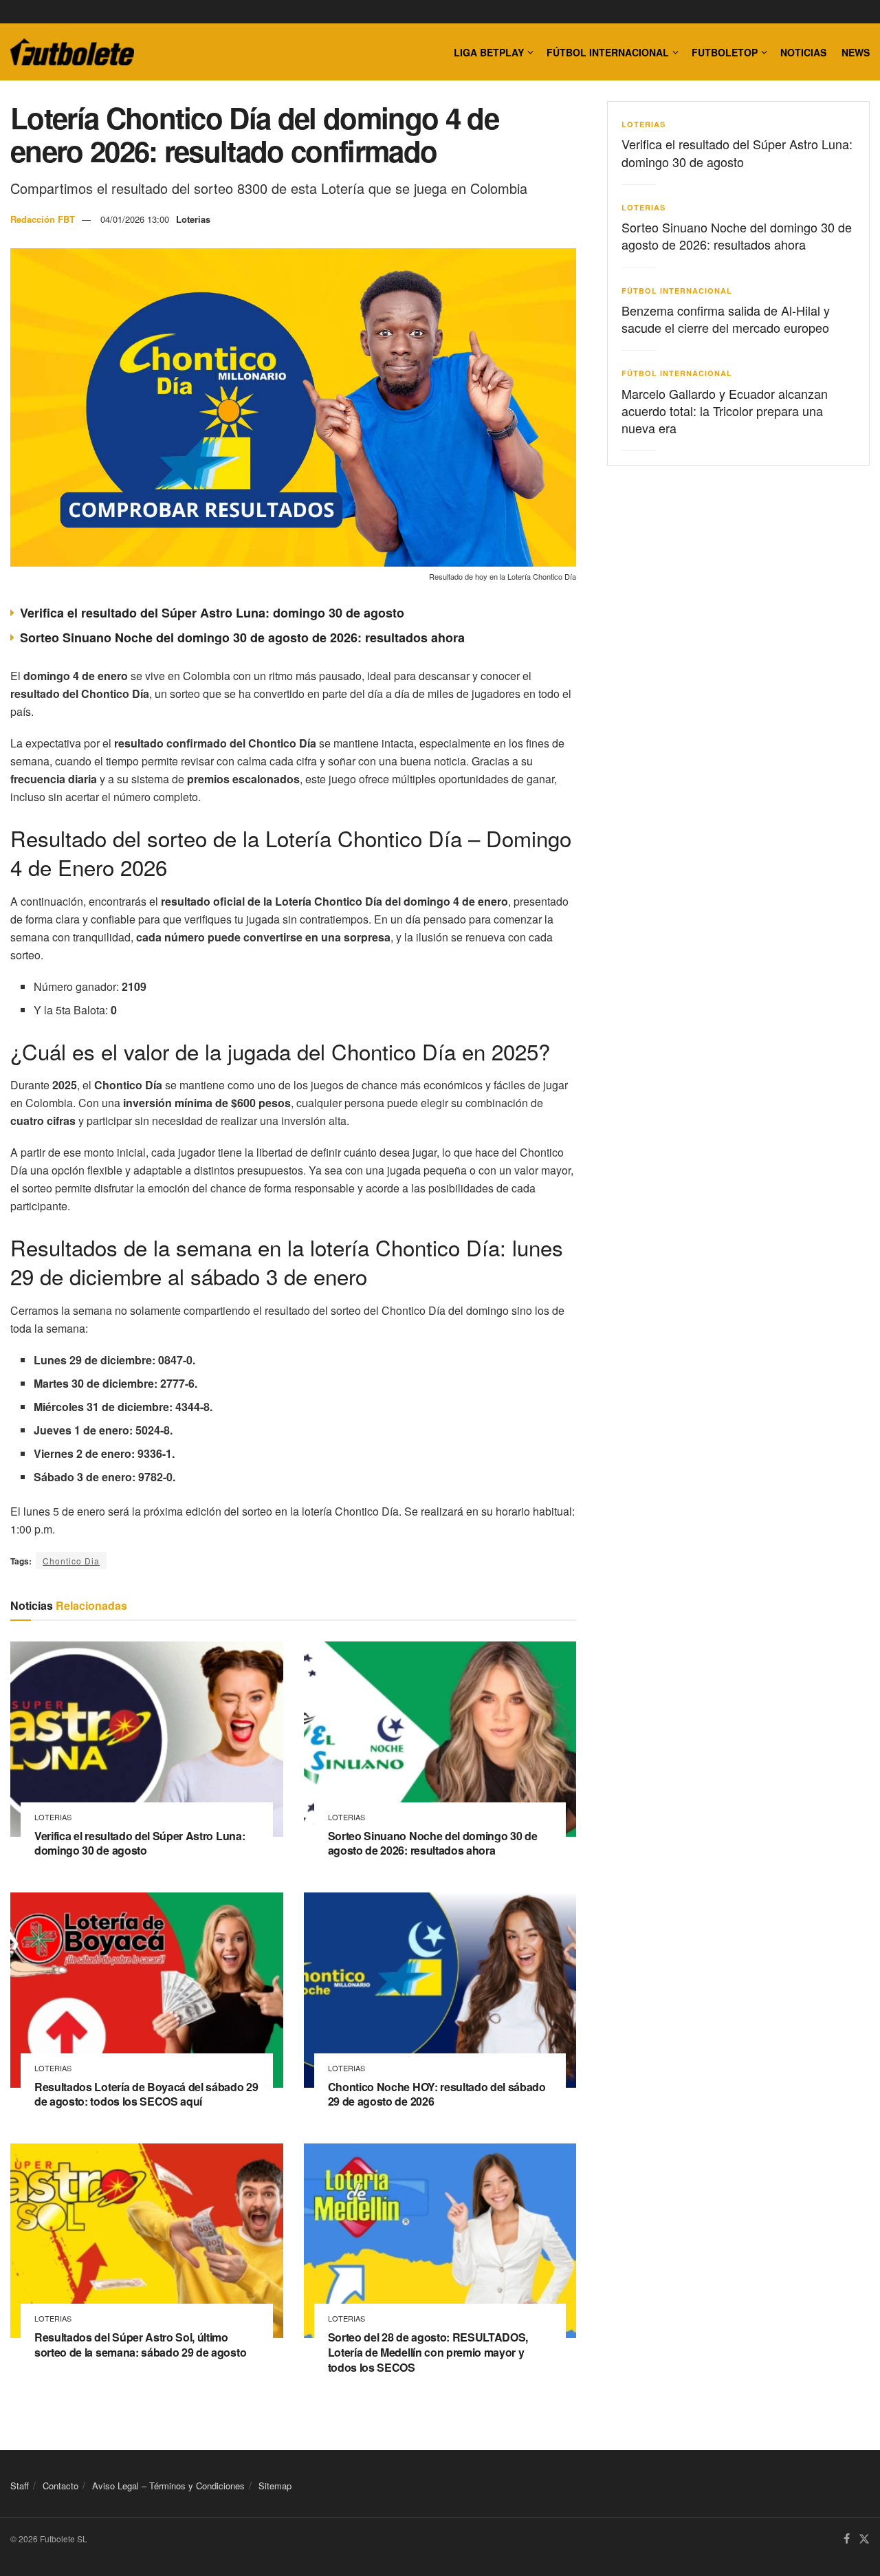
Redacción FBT (43, 219)
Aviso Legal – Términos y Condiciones (168, 2486)
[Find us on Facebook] (847, 2540)
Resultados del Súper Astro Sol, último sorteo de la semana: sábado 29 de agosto (140, 2345)
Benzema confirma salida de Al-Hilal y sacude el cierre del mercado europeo (726, 319)
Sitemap (275, 2486)
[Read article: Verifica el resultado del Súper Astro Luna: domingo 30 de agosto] (147, 1739)
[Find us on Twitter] (864, 2540)
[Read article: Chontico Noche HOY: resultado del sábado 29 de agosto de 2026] (440, 1990)
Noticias (803, 52)
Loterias (193, 219)
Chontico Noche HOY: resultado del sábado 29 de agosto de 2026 (437, 2094)
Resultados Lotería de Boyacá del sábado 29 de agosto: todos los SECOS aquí (146, 2094)
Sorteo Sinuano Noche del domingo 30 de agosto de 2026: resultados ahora (242, 637)
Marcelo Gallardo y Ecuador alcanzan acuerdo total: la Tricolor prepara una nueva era (725, 411)
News (856, 52)
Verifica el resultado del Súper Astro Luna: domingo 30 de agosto (212, 613)
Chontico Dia (71, 1561)
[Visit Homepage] (72, 52)
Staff (20, 2486)
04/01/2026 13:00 (135, 219)
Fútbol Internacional (608, 52)
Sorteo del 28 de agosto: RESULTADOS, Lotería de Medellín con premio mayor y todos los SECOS (428, 2352)
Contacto (60, 2486)
